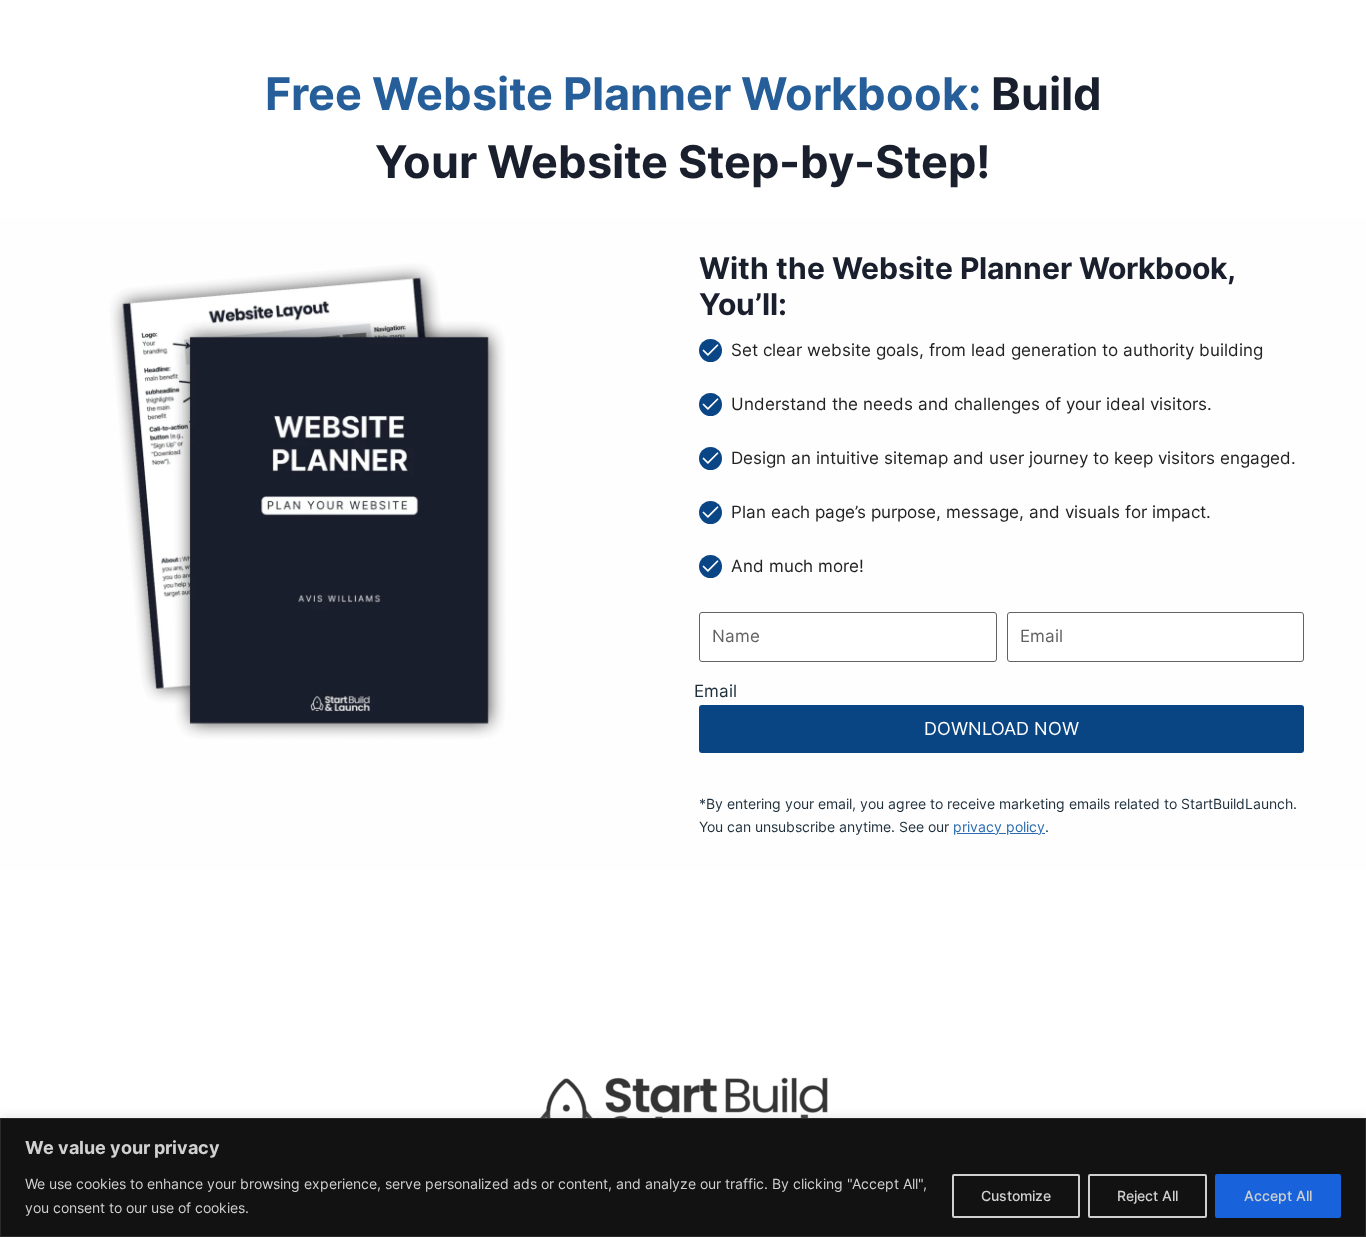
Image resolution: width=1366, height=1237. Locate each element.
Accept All (1278, 1195)
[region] (683, 1177)
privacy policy (999, 826)
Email (715, 691)
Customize (1016, 1195)
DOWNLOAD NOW (1001, 728)
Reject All (1147, 1195)
